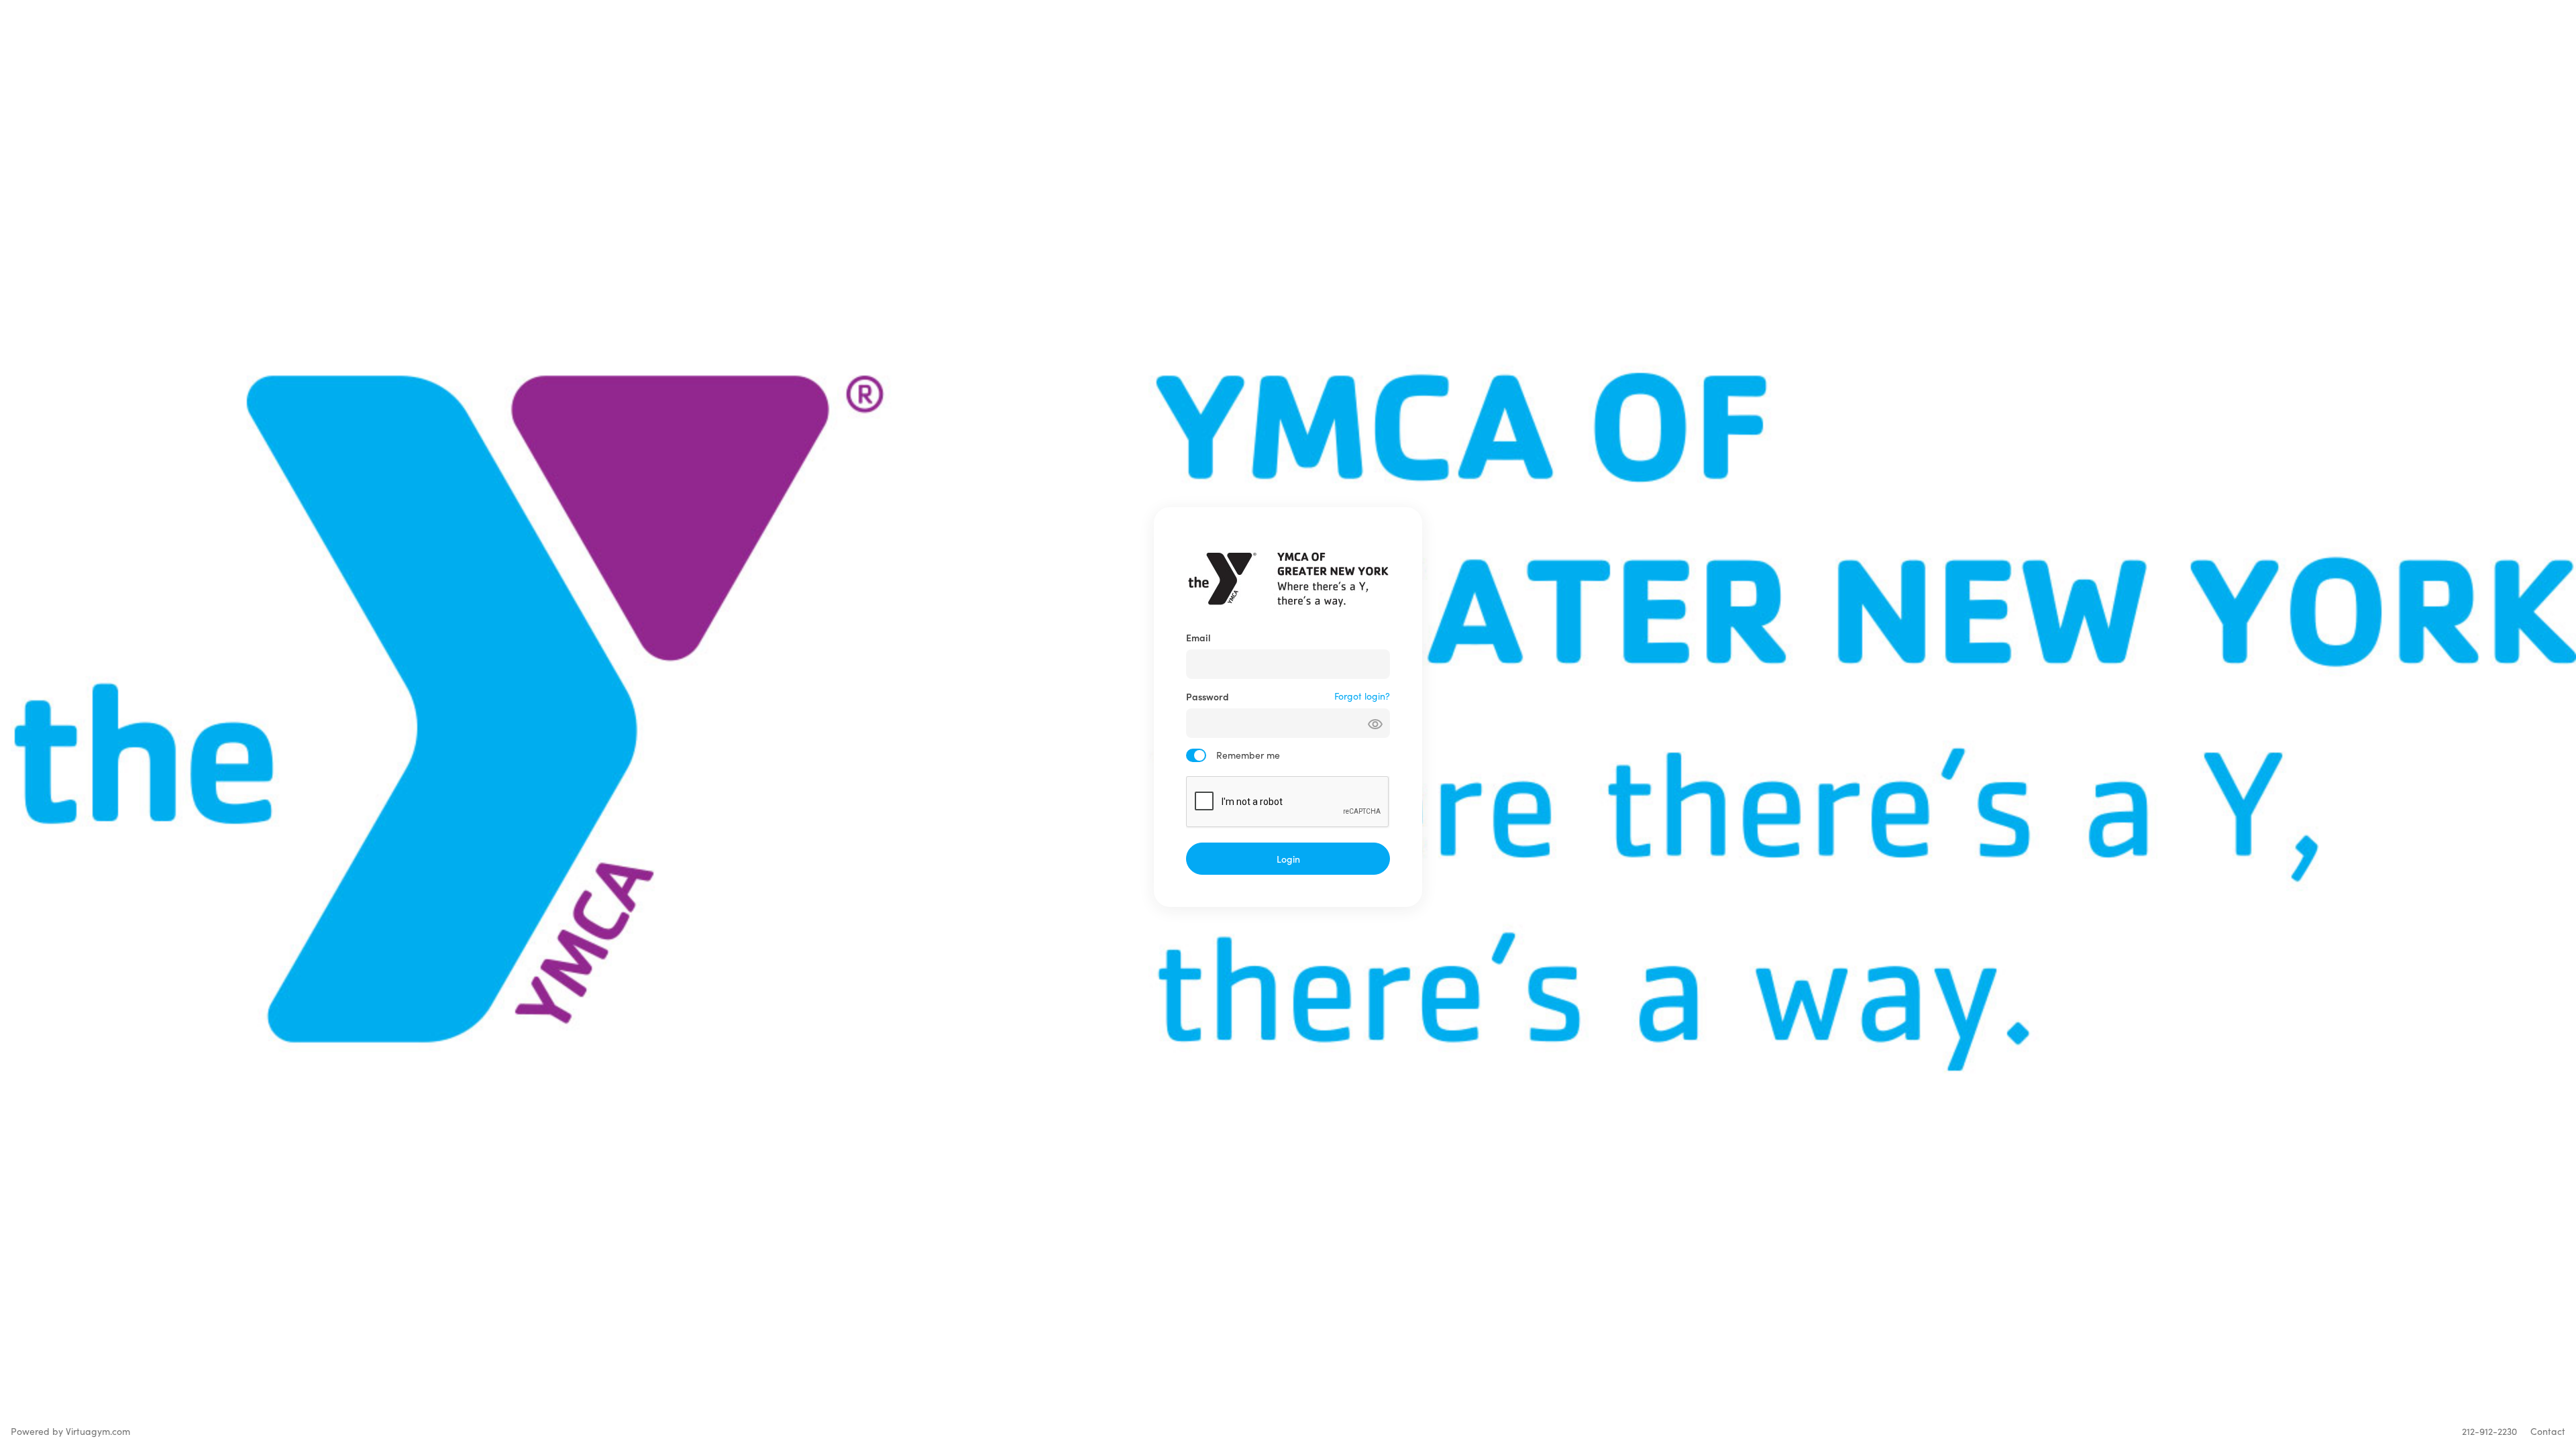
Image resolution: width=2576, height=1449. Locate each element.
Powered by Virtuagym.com (70, 1431)
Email (1198, 637)
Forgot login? (1362, 696)
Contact (2548, 1431)
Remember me (1248, 755)
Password (1207, 696)
